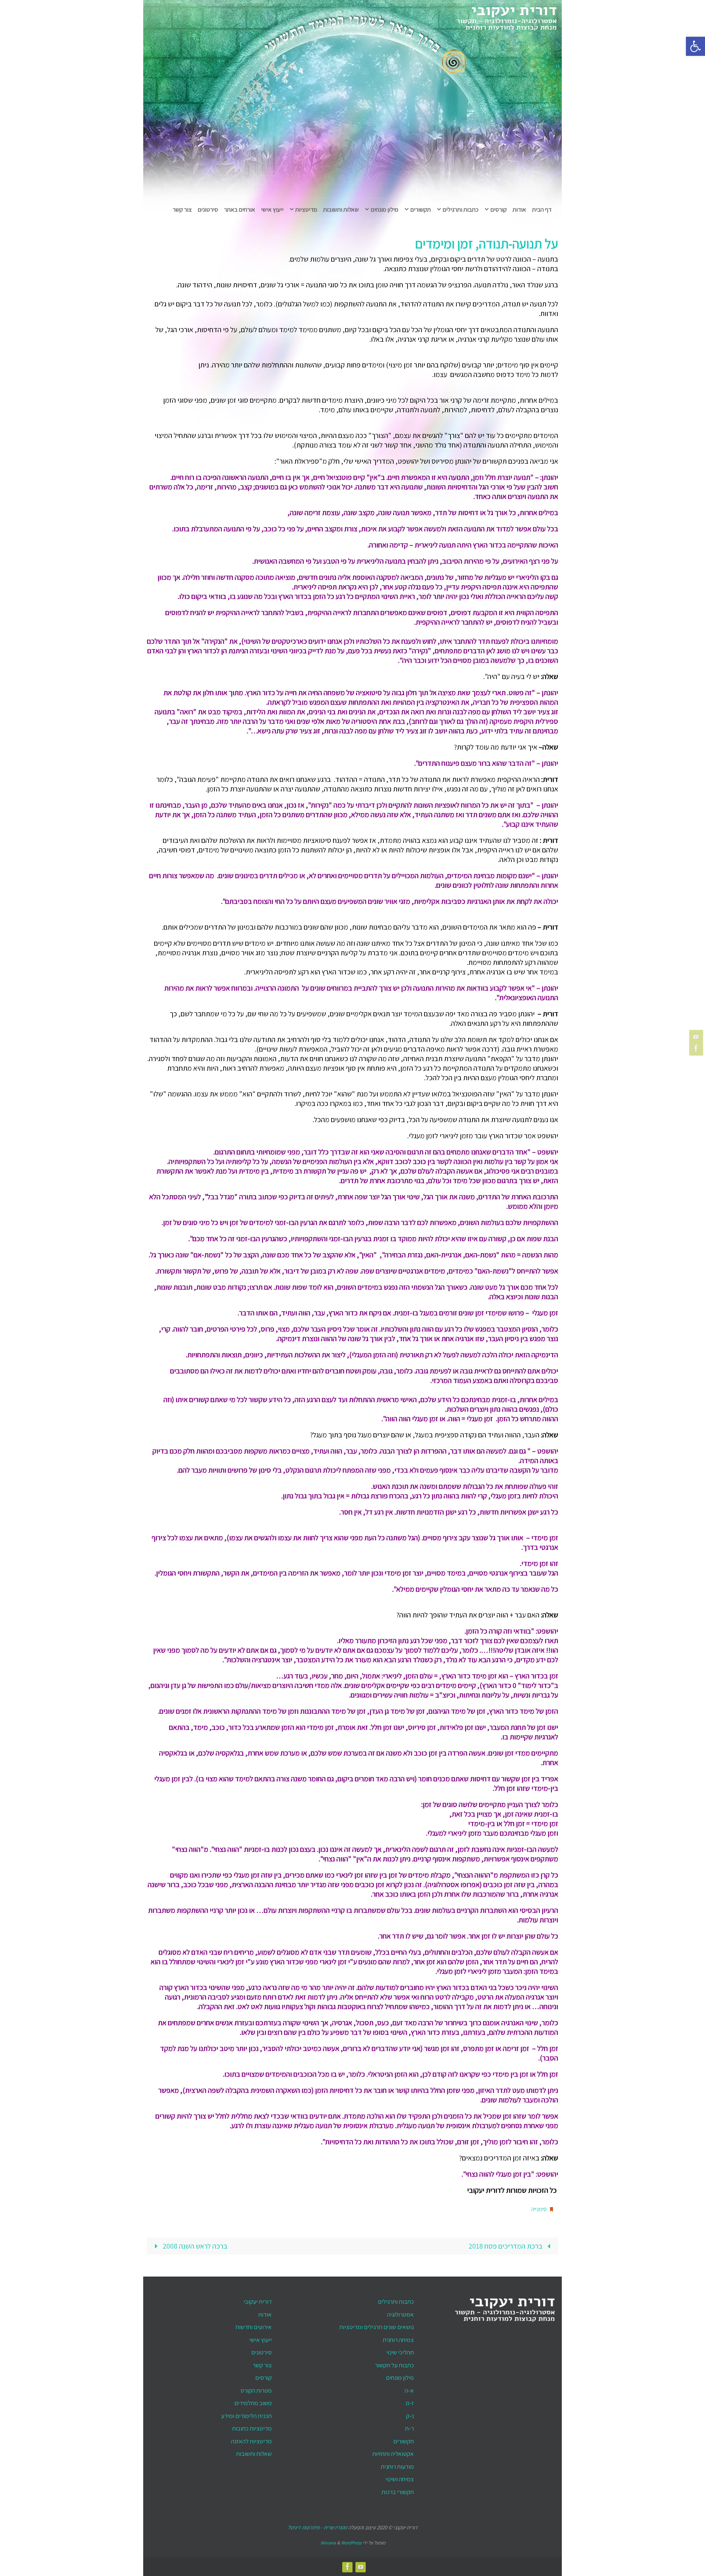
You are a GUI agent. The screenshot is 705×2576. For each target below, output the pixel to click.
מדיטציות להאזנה (251, 2441)
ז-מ (410, 2403)
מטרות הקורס (256, 2390)
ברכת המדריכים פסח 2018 (506, 2246)
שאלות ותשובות (254, 2454)
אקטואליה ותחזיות (393, 2454)
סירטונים (261, 2352)
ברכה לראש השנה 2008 (194, 2246)
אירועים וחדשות (254, 2327)
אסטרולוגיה (400, 2314)
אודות (265, 2314)
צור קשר (262, 2365)
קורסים (263, 2378)
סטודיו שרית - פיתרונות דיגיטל (317, 2527)
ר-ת (409, 2428)
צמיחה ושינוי (400, 2479)
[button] (695, 46)
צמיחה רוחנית (398, 2340)
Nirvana (328, 2543)
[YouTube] (697, 1037)
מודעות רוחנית (397, 2467)
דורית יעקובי (258, 2302)
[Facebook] (697, 1049)
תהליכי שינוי (400, 2352)
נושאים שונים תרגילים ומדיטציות (377, 2327)
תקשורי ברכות (398, 2492)
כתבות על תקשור (394, 2365)
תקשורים (404, 2441)
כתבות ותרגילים (396, 2302)
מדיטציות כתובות (252, 2428)
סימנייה (539, 2209)
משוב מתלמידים (253, 2403)
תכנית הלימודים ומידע (246, 2416)
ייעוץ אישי (261, 2340)
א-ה (409, 2390)
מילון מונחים (400, 2378)
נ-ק (410, 2416)
